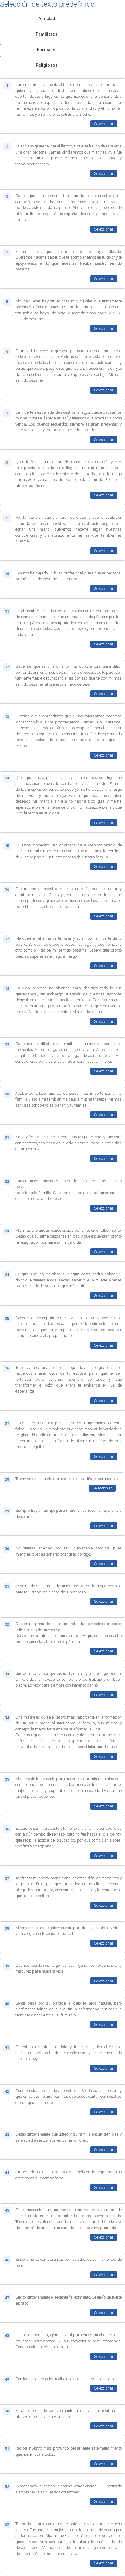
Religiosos (47, 65)
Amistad (47, 19)
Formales (47, 50)
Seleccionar (104, 124)
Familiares (47, 34)
